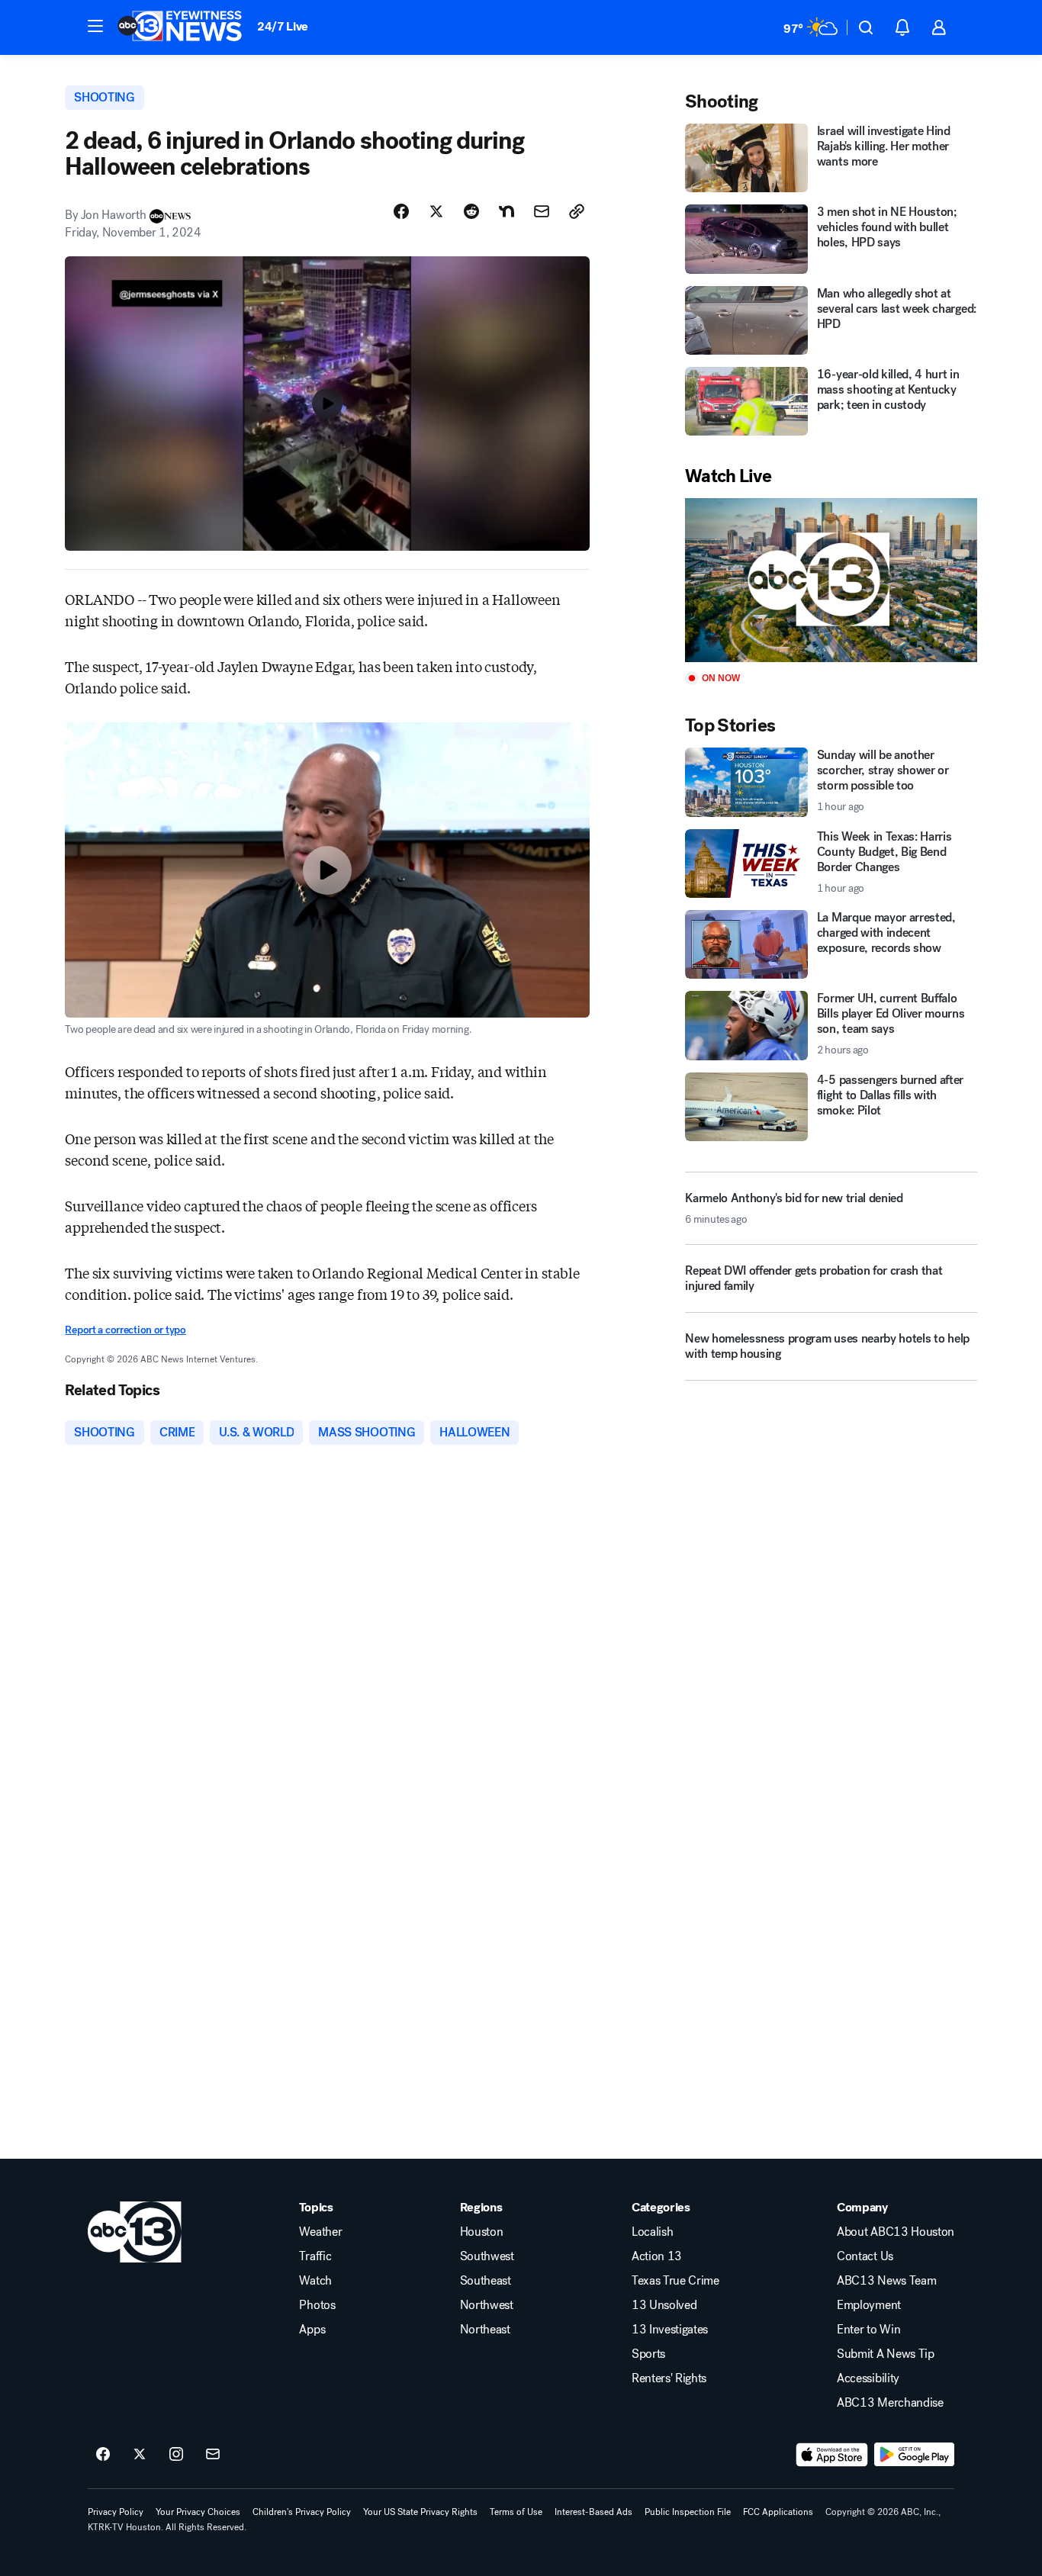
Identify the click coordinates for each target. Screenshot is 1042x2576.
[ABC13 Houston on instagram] (176, 2455)
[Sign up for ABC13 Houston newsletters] (213, 2455)
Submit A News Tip (886, 2354)
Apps (312, 2330)
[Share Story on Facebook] (401, 211)
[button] (95, 26)
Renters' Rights (669, 2378)
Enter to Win (868, 2330)
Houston (482, 2232)
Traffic (315, 2256)
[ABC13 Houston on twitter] (140, 2455)
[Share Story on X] (436, 211)
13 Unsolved (664, 2305)
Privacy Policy (116, 2512)
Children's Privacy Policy (302, 2512)
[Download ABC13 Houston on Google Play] (914, 2455)
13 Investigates (670, 2330)
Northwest (487, 2305)
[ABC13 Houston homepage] (180, 27)
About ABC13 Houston (896, 2232)
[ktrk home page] (135, 2232)
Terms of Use (516, 2512)
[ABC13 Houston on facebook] (103, 2455)
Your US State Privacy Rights (420, 2512)
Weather (320, 2232)
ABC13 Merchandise (890, 2403)
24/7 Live (283, 26)
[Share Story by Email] (542, 211)
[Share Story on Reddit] (471, 211)
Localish (652, 2232)
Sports (648, 2354)
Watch (315, 2281)
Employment (869, 2305)
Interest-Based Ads (593, 2512)
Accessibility (868, 2378)
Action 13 (657, 2256)
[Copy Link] (577, 211)
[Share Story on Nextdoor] (507, 211)
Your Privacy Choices (198, 2512)
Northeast (485, 2330)
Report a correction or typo (125, 1330)
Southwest (487, 2256)
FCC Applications (778, 2512)
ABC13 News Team (886, 2281)
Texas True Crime (675, 2281)
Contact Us (865, 2256)
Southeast (486, 2281)
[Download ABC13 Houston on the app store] (832, 2455)
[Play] (831, 580)
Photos (317, 2305)
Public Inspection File (688, 2512)
